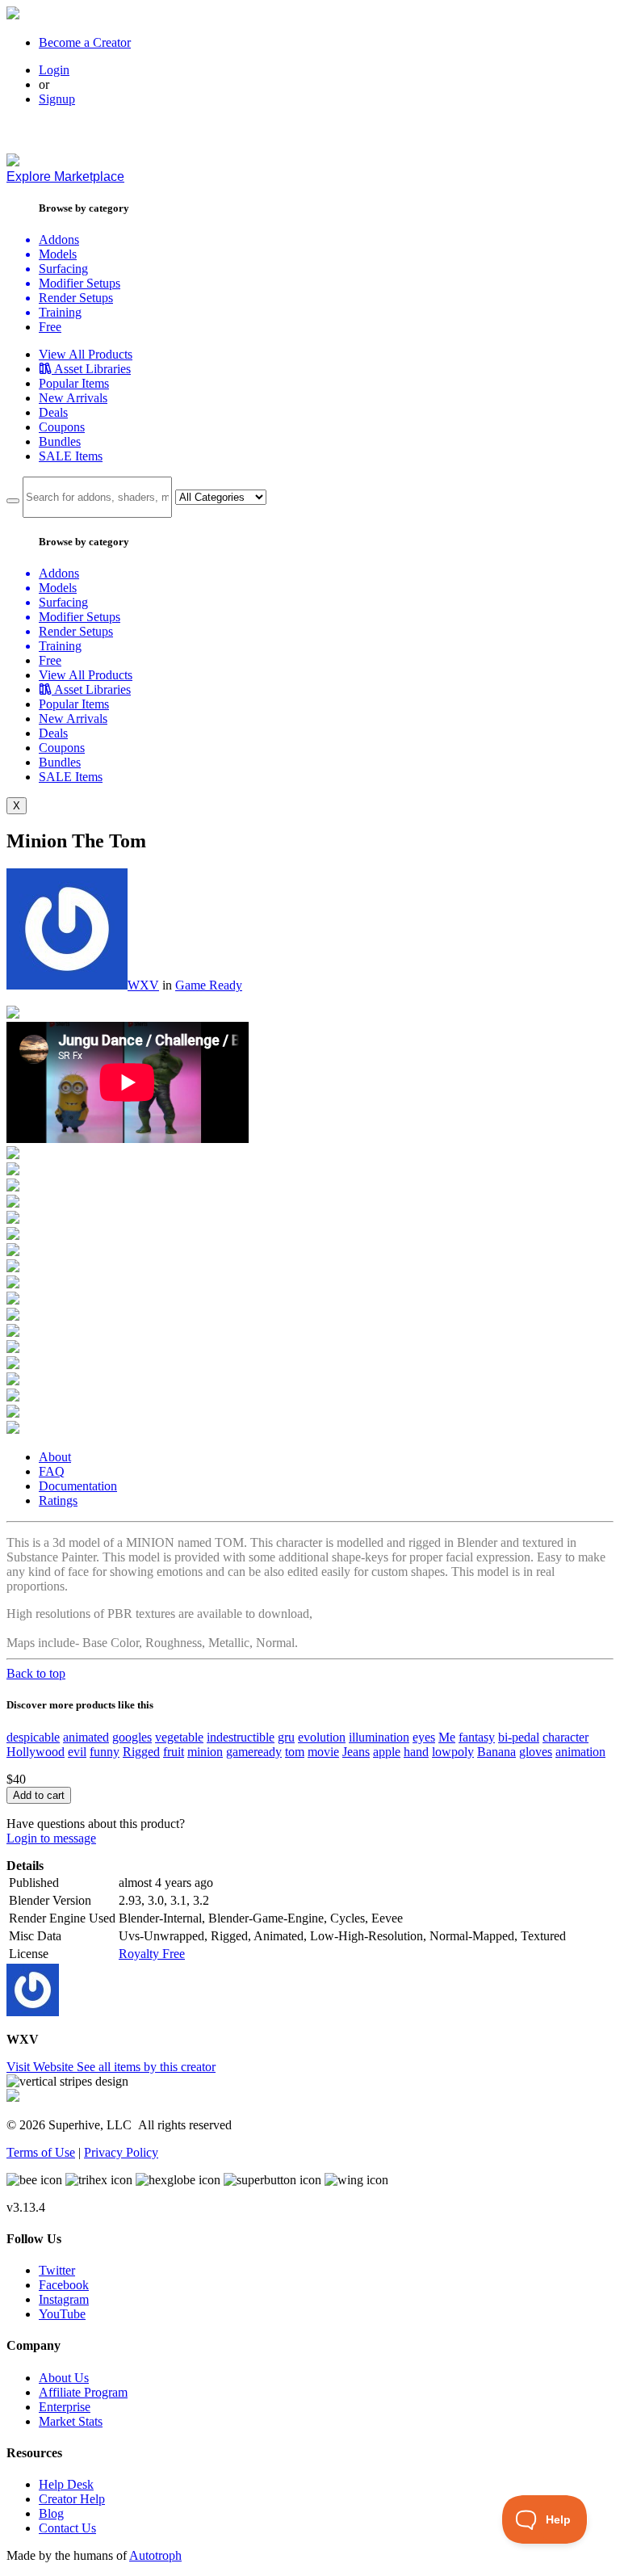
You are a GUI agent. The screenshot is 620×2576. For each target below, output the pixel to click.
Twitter (57, 2270)
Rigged (141, 1752)
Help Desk (66, 2484)
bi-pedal (519, 1737)
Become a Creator (85, 42)
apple (387, 1752)
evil (77, 1752)
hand (416, 1752)
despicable (33, 1737)
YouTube (62, 2314)
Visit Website (42, 2067)
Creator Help (72, 2499)
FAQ (52, 1471)
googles (132, 1737)
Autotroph (155, 2555)
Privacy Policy (121, 2152)
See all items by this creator (146, 2067)
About (55, 1457)
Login (54, 70)
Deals (53, 412)
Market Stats (71, 2421)
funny (105, 1752)
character (566, 1737)
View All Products (86, 354)
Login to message (51, 1838)
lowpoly (453, 1752)
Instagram (64, 2299)
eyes (424, 1737)
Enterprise (65, 2407)
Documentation (78, 1486)
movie (323, 1752)
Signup (57, 99)
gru (286, 1737)
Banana (496, 1752)
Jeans (356, 1752)
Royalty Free (152, 1954)
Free (50, 327)
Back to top (36, 1673)
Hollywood (36, 1752)
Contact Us (67, 2528)
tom (295, 1752)
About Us (64, 2378)
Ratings (58, 1500)
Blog (51, 2513)
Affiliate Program (83, 2392)
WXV (143, 985)
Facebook (64, 2285)
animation (580, 1752)
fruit (174, 1752)
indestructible (241, 1737)
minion (205, 1752)
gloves (536, 1752)
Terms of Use (41, 2152)
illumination (379, 1737)
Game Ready (209, 985)
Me (447, 1737)
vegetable (179, 1737)
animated (86, 1737)
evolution (322, 1737)
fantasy (477, 1737)
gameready (254, 1752)
